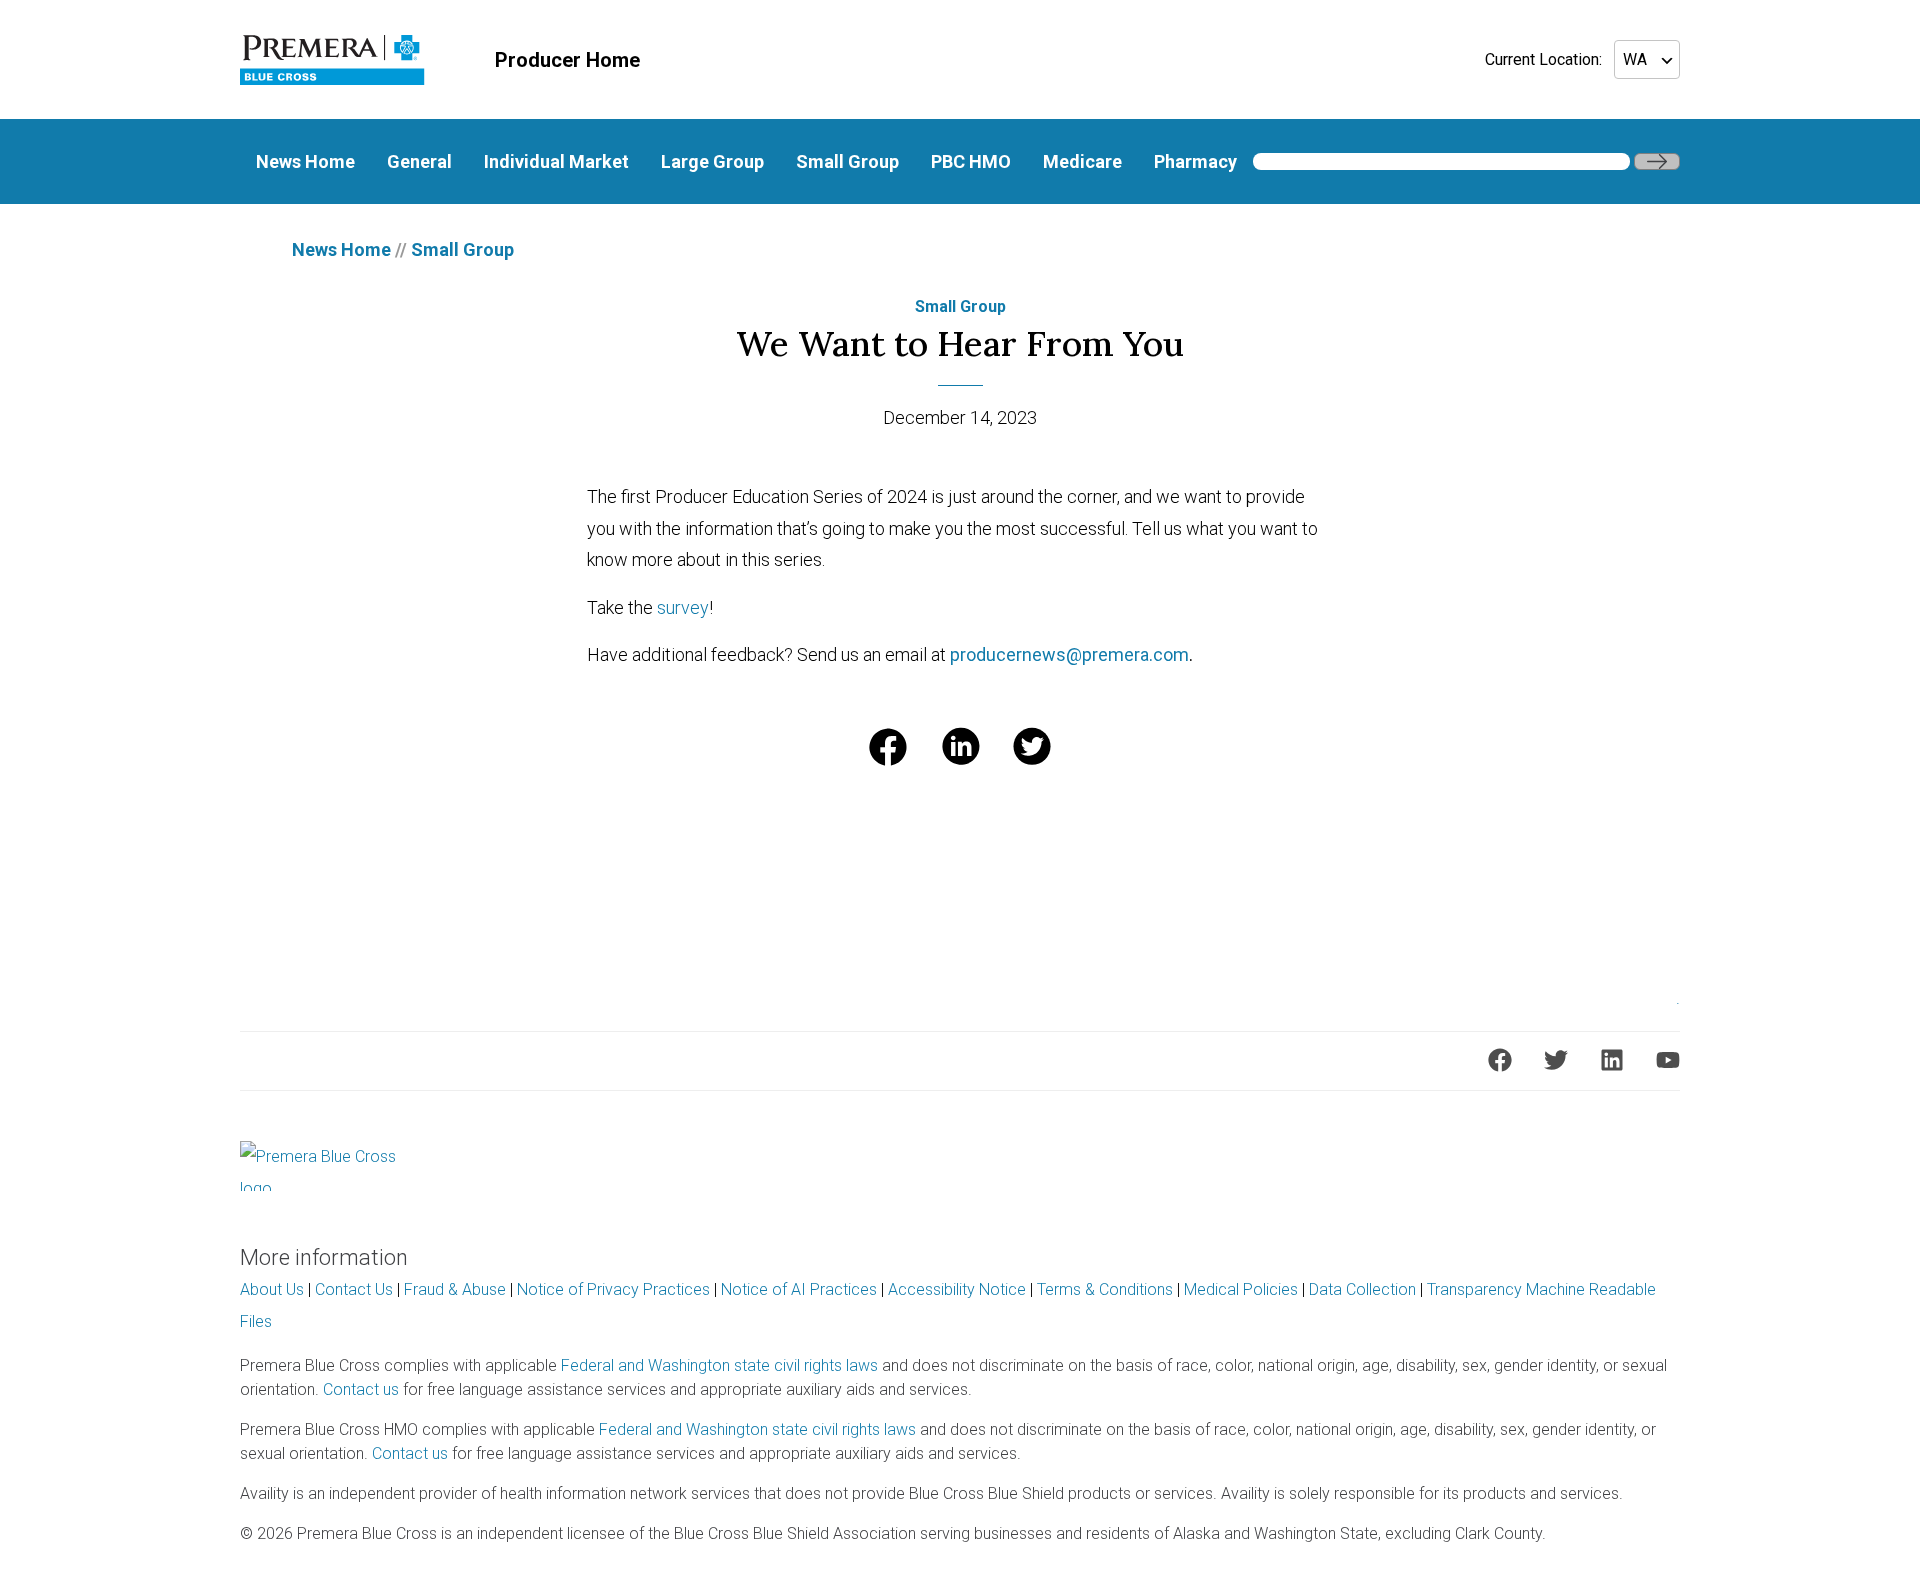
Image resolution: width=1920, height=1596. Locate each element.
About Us (272, 1289)
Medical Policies (1241, 1289)
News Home (305, 161)
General (419, 161)
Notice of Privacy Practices (613, 1289)
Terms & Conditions (1105, 1289)
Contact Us (354, 1289)
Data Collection (1362, 1289)
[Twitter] (1556, 1060)
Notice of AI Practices (799, 1289)
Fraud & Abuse (455, 1289)
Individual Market (556, 161)
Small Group (847, 161)
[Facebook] (1500, 1060)
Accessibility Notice (957, 1289)
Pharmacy (1195, 161)
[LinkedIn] (1612, 1060)
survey (683, 607)
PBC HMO (971, 161)
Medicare (1082, 161)
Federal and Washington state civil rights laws (719, 1365)
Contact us (361, 1389)
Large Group (712, 161)
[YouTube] (1668, 1060)
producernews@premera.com (1069, 654)
